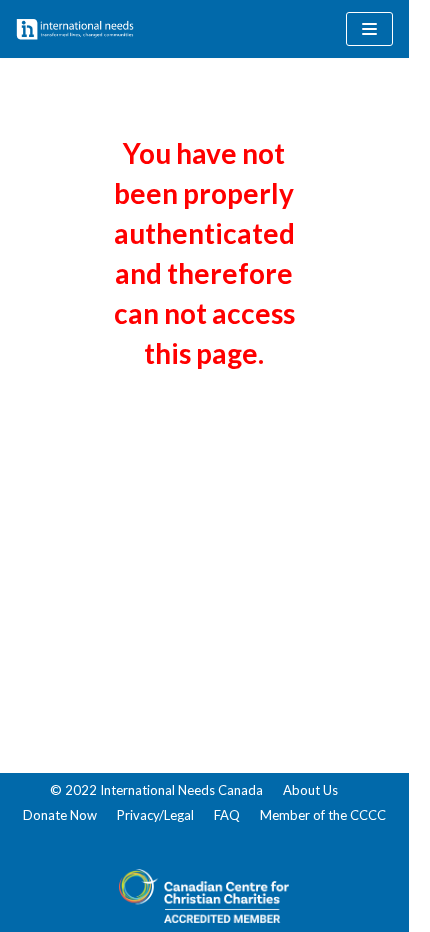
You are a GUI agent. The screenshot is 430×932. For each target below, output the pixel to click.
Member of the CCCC (323, 815)
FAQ (227, 815)
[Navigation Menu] (369, 29)
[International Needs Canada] (75, 29)
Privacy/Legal (155, 815)
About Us (310, 790)
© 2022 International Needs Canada (156, 790)
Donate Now (60, 815)
